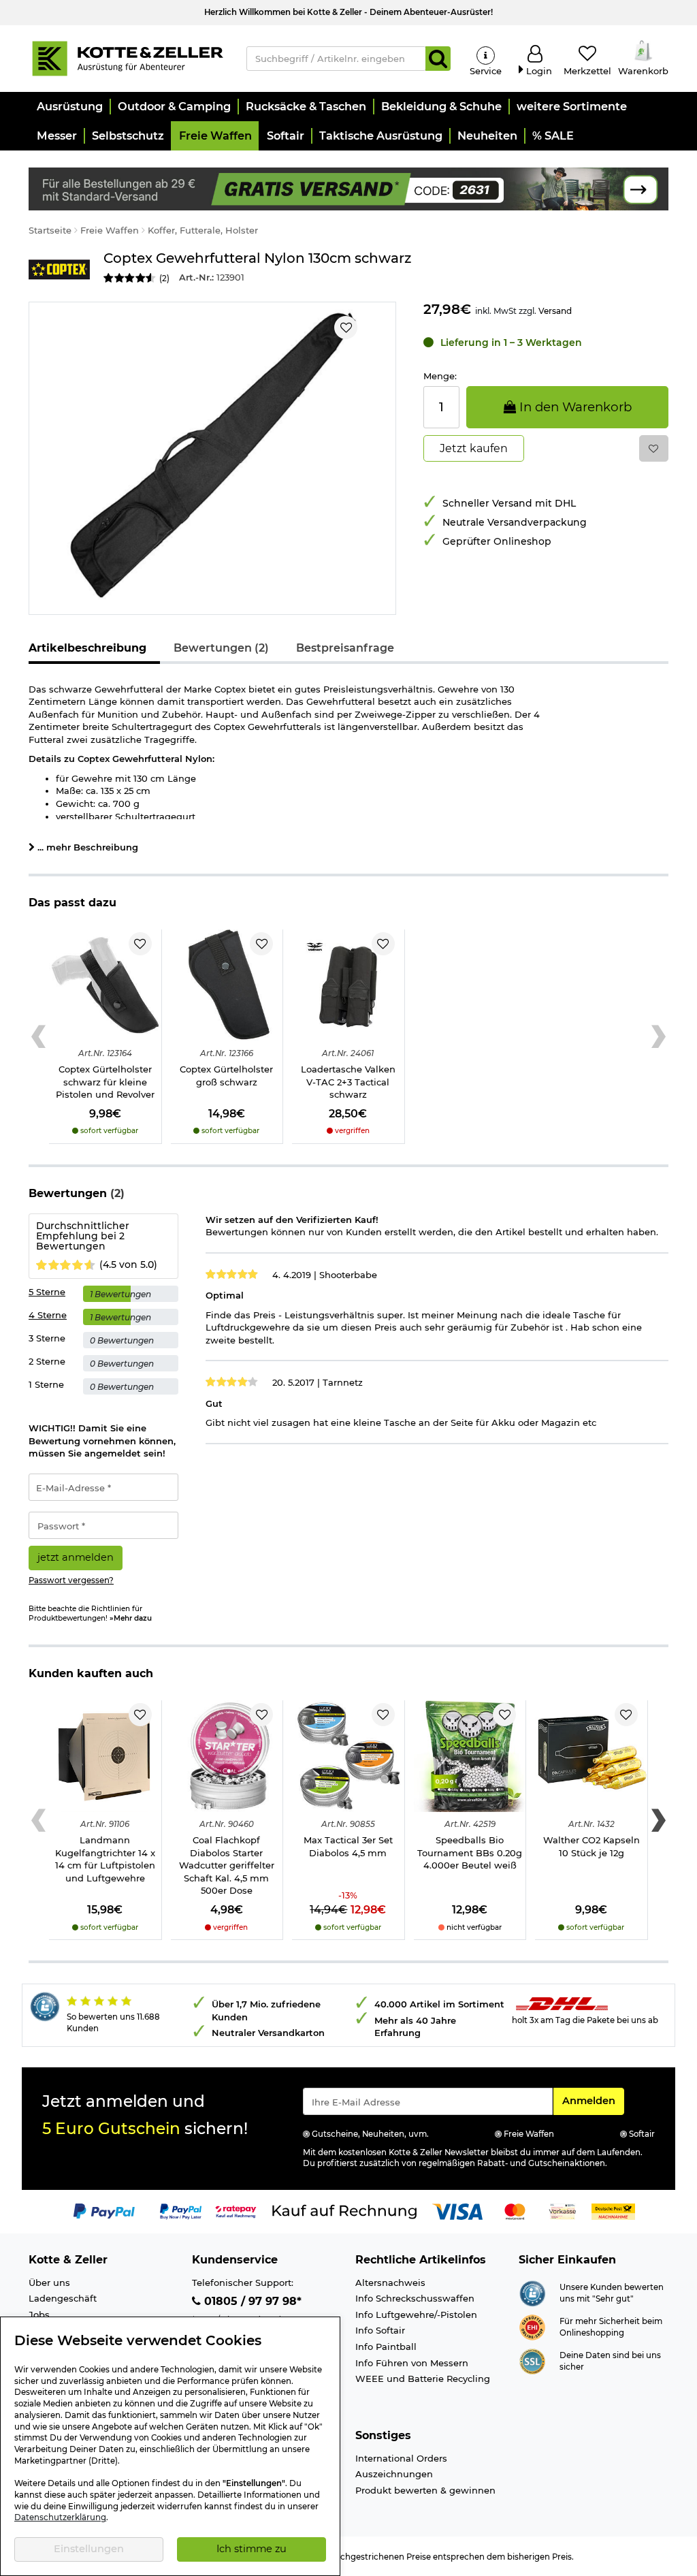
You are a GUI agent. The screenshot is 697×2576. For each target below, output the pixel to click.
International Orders (401, 2458)
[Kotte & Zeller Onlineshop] (127, 57)
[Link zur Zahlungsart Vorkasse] (563, 2211)
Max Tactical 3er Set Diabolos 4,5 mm (348, 1846)
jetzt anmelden (76, 1557)
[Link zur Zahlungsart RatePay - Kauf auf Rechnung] (236, 2211)
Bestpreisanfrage (345, 648)
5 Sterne (47, 1292)
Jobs (39, 2315)
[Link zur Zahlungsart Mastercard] (515, 2211)
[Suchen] (438, 59)
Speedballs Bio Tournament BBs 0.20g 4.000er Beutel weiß (470, 1853)
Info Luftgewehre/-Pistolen (416, 2315)
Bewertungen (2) (221, 648)
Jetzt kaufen (474, 448)
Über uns (49, 2283)
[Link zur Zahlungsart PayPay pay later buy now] (181, 2211)
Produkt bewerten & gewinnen (425, 2490)
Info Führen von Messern (412, 2363)
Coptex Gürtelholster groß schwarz (226, 1076)
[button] (69, 107)
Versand (555, 311)
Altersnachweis (390, 2283)
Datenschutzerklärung (60, 2517)
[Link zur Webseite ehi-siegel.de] (532, 2326)
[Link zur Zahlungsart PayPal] (104, 2211)
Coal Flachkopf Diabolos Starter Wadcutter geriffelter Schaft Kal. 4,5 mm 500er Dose (227, 1865)
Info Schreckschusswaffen (415, 2298)
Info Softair (380, 2330)
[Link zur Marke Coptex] (59, 269)
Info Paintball (386, 2347)
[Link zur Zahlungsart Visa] (457, 2211)
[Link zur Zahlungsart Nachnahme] (613, 2211)
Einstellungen (89, 2549)
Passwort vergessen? (71, 1580)
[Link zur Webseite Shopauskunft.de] (532, 2292)
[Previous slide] (38, 1037)
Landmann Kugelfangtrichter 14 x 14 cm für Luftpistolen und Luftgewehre (105, 1859)
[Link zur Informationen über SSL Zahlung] (532, 2360)
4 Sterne (48, 1315)
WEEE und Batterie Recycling (423, 2379)
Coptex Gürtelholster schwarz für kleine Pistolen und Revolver (105, 1082)
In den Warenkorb (574, 407)
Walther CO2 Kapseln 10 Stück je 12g (591, 1846)
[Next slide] (659, 1037)
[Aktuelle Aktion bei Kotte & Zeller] (348, 188)
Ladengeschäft (63, 2298)
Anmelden (593, 2100)
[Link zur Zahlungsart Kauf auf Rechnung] (344, 2211)
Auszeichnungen (394, 2474)
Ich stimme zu (252, 2549)
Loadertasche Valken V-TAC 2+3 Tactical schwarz (348, 1082)
